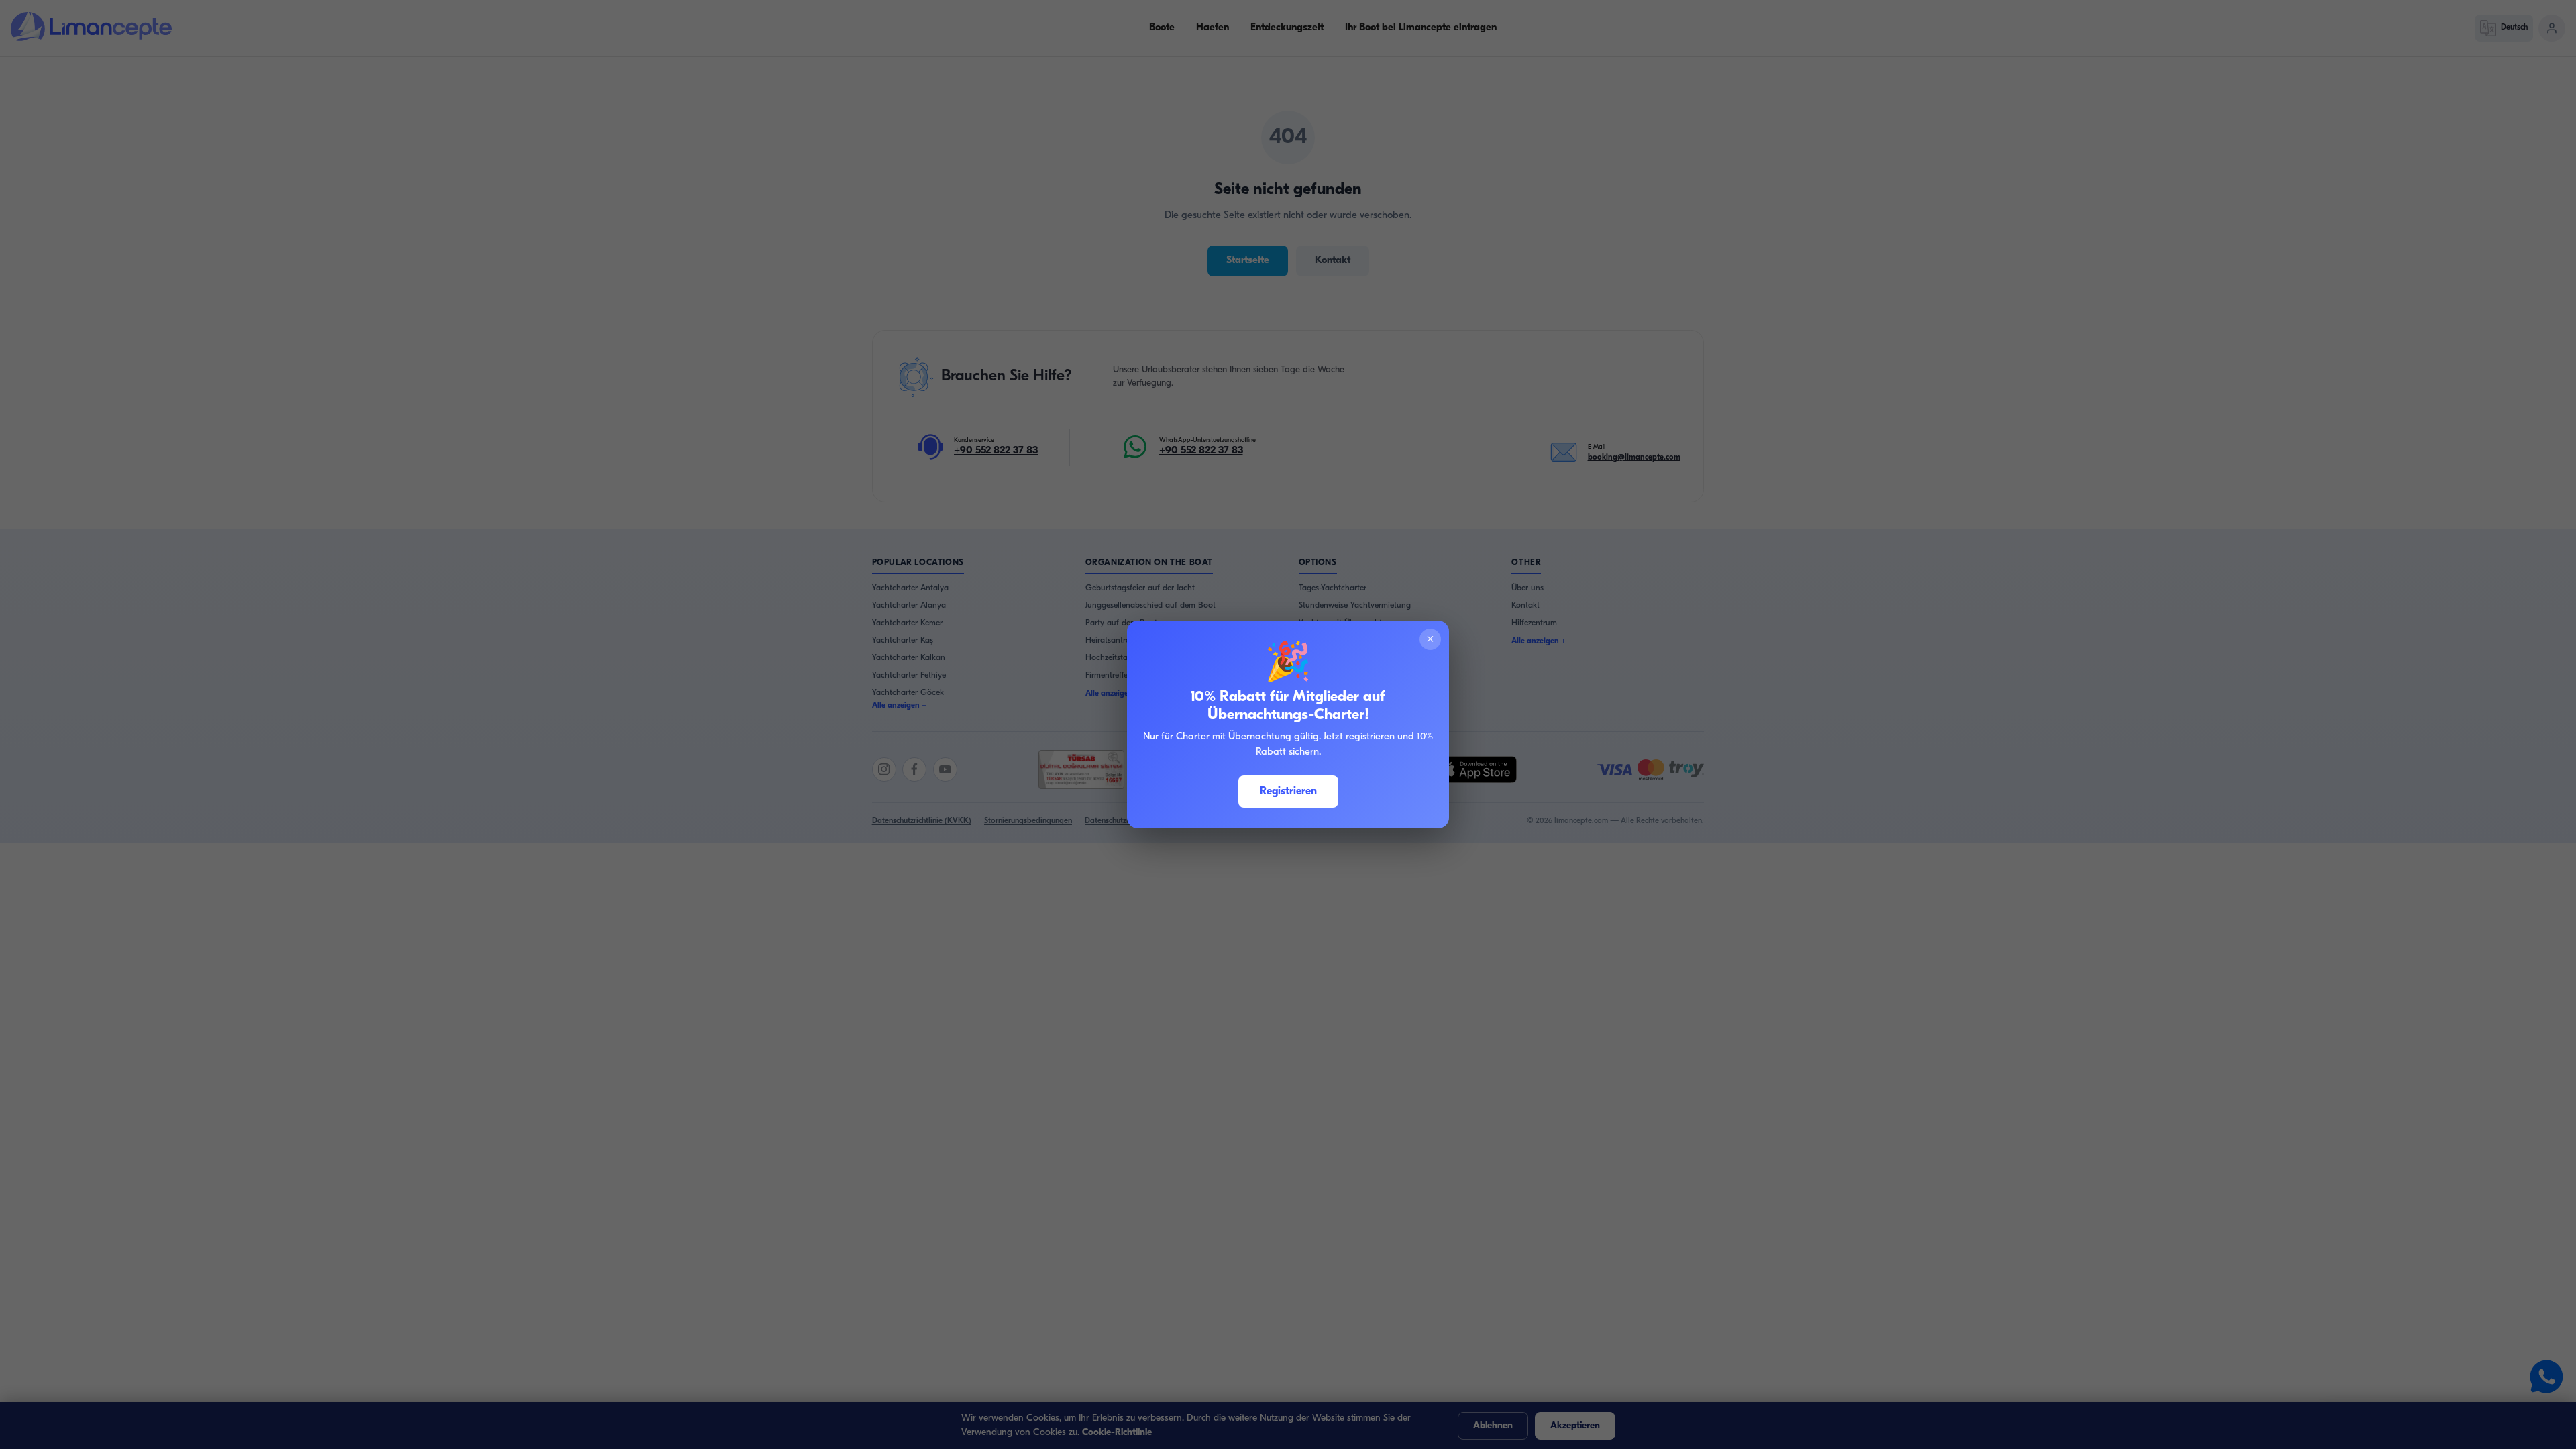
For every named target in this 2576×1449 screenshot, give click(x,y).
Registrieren (1288, 792)
